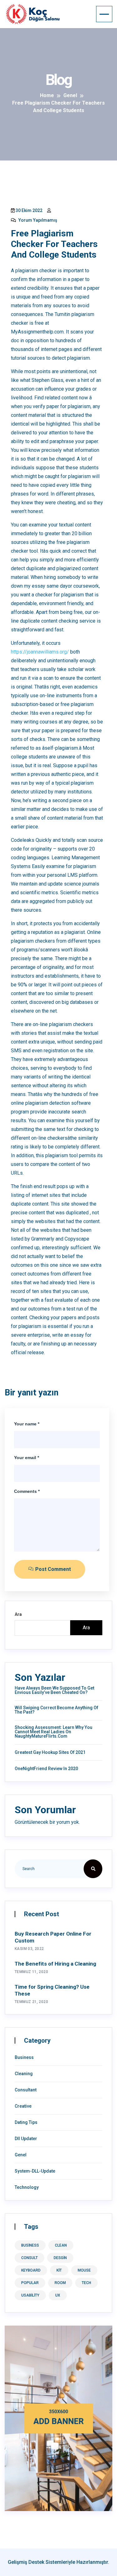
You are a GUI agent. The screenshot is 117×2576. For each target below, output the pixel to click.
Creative (23, 2106)
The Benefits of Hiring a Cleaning (55, 1964)
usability (30, 2295)
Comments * (27, 1491)
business (30, 2245)
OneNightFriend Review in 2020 (46, 1769)
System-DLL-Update (35, 2171)
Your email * (27, 1458)
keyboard (31, 2270)
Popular (30, 2283)
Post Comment (52, 1569)
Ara (18, 1614)
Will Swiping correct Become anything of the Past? (56, 1710)
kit (59, 2270)
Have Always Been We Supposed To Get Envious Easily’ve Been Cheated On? (54, 1690)
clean (61, 2245)
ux (58, 2295)
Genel (21, 2155)
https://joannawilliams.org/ (40, 652)
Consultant (26, 2090)
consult (29, 2258)
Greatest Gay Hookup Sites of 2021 (50, 1752)
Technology (27, 2187)
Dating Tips (26, 2122)
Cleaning (24, 2074)
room (60, 2283)
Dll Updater (26, 2139)
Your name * (27, 1424)
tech (86, 2283)
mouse (84, 2270)
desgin (60, 2258)
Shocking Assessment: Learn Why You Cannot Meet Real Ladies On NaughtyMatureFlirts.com (54, 1732)
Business (24, 2057)
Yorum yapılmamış (37, 220)
